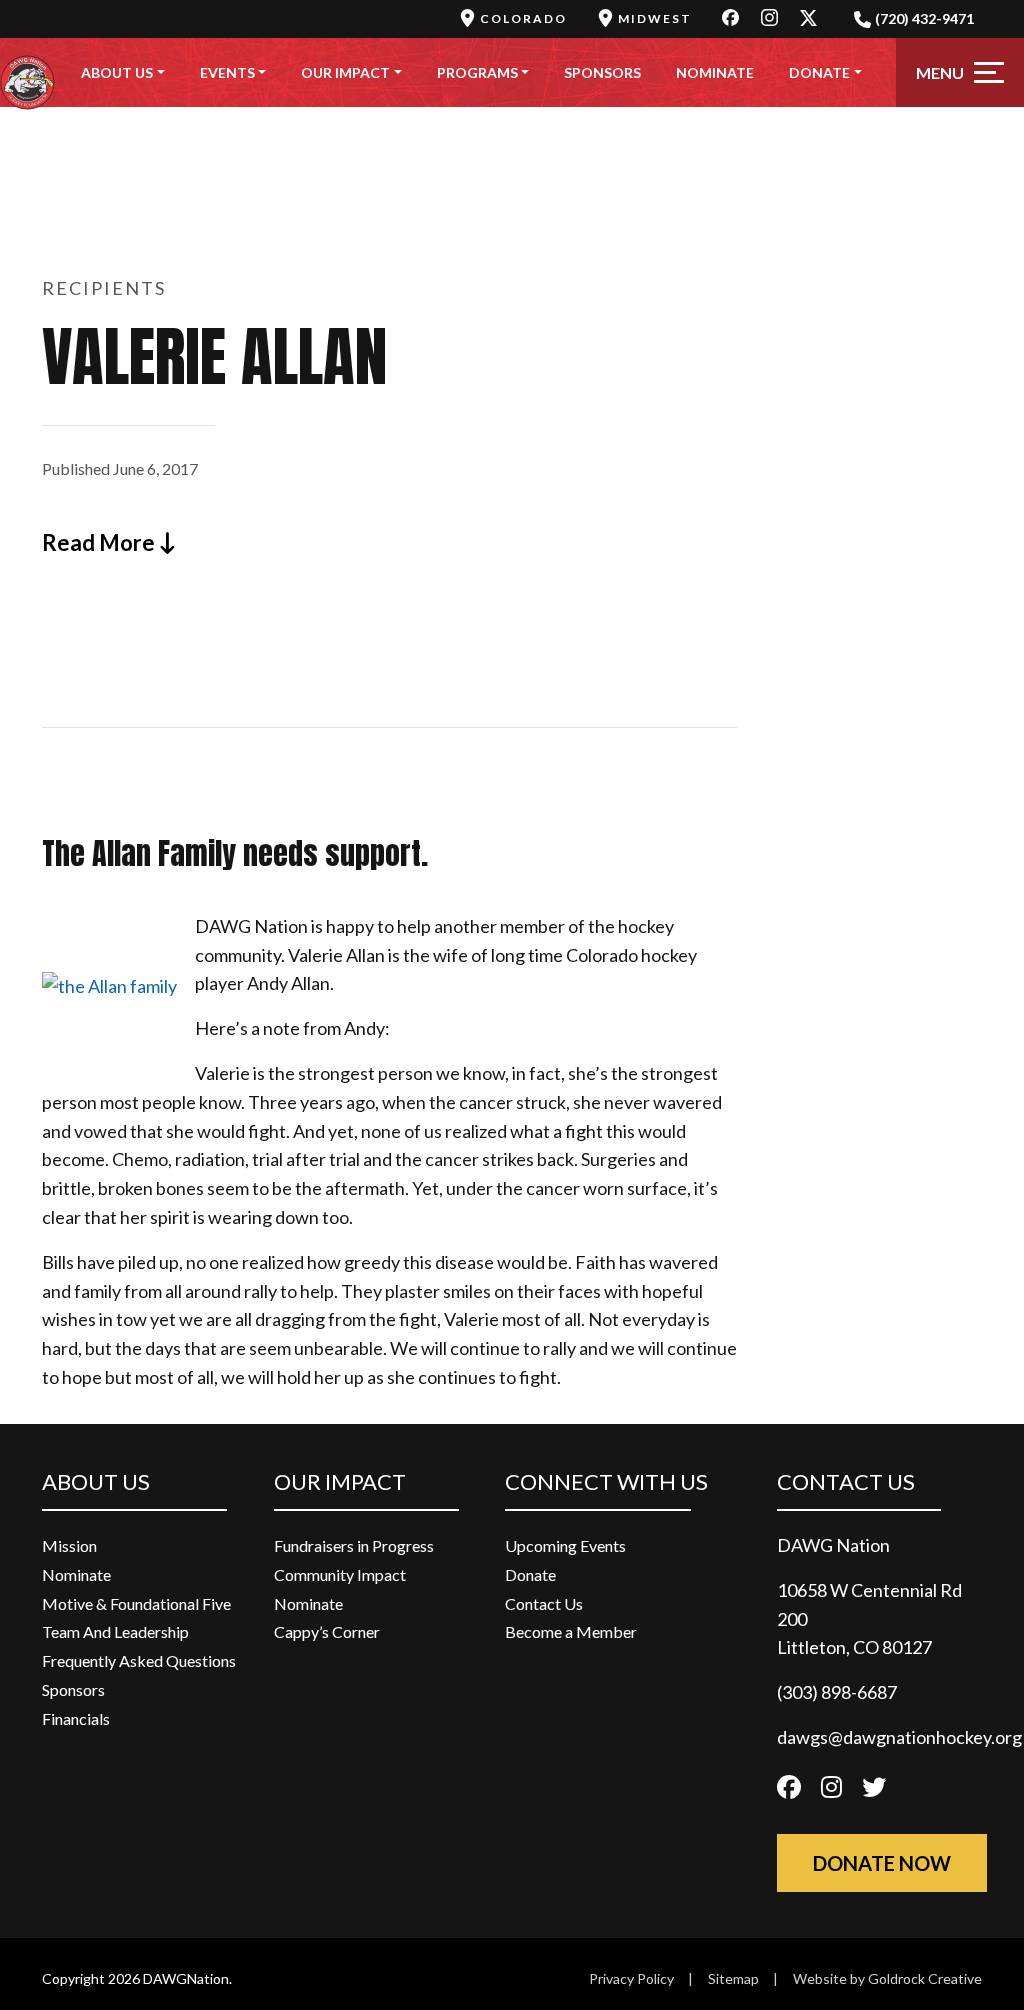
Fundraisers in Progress (354, 1545)
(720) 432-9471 (924, 18)
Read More (100, 542)
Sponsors (602, 72)
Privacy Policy (631, 1978)
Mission (69, 1545)
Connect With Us (606, 1481)
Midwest (655, 18)
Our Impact (345, 72)
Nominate (715, 72)
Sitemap (733, 1978)
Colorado (523, 18)
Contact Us (544, 1603)
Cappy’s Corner (327, 1631)
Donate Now (882, 1863)
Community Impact (340, 1574)
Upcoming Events (565, 1545)
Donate (819, 72)
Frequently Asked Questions (139, 1660)
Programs (477, 72)
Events (227, 72)
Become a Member (571, 1631)
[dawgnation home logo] (27, 72)
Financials (76, 1718)
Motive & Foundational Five (136, 1603)
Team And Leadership (115, 1631)
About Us (117, 72)
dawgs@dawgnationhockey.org (899, 1737)
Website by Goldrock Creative (887, 1978)
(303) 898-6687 (837, 1692)
